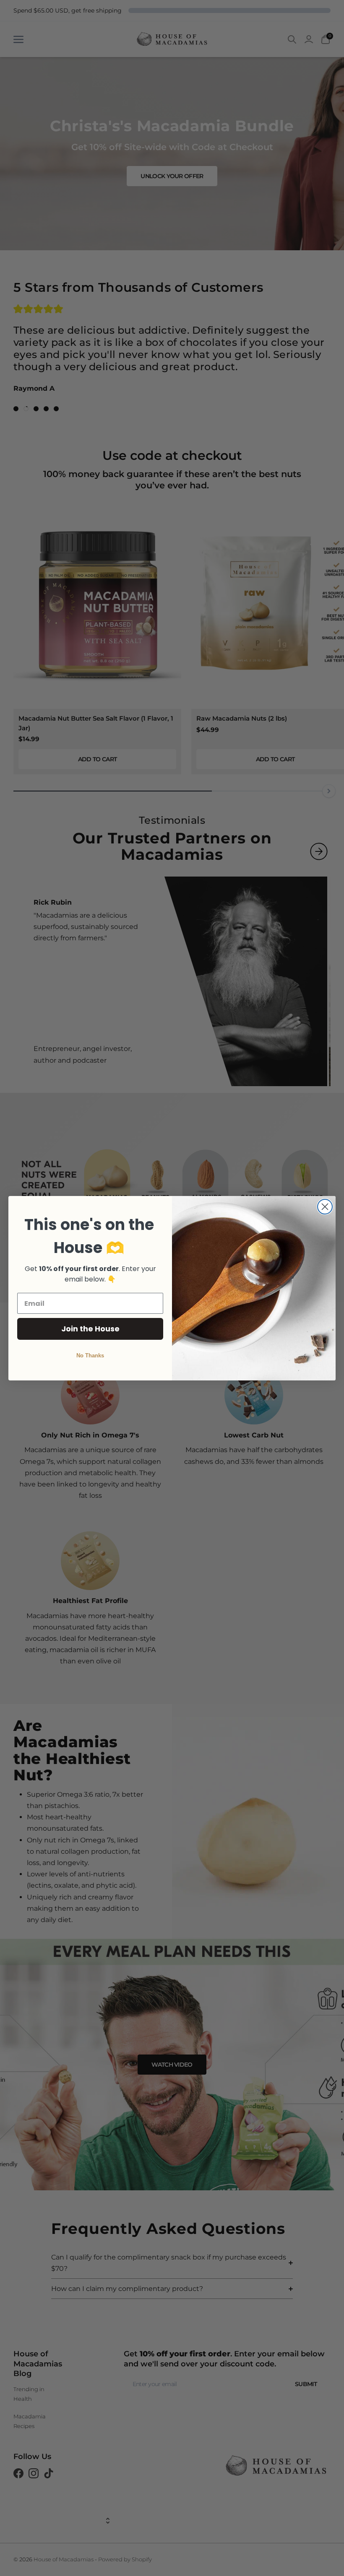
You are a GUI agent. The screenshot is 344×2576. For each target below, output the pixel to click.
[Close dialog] (325, 1207)
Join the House (90, 1329)
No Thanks (90, 1355)
